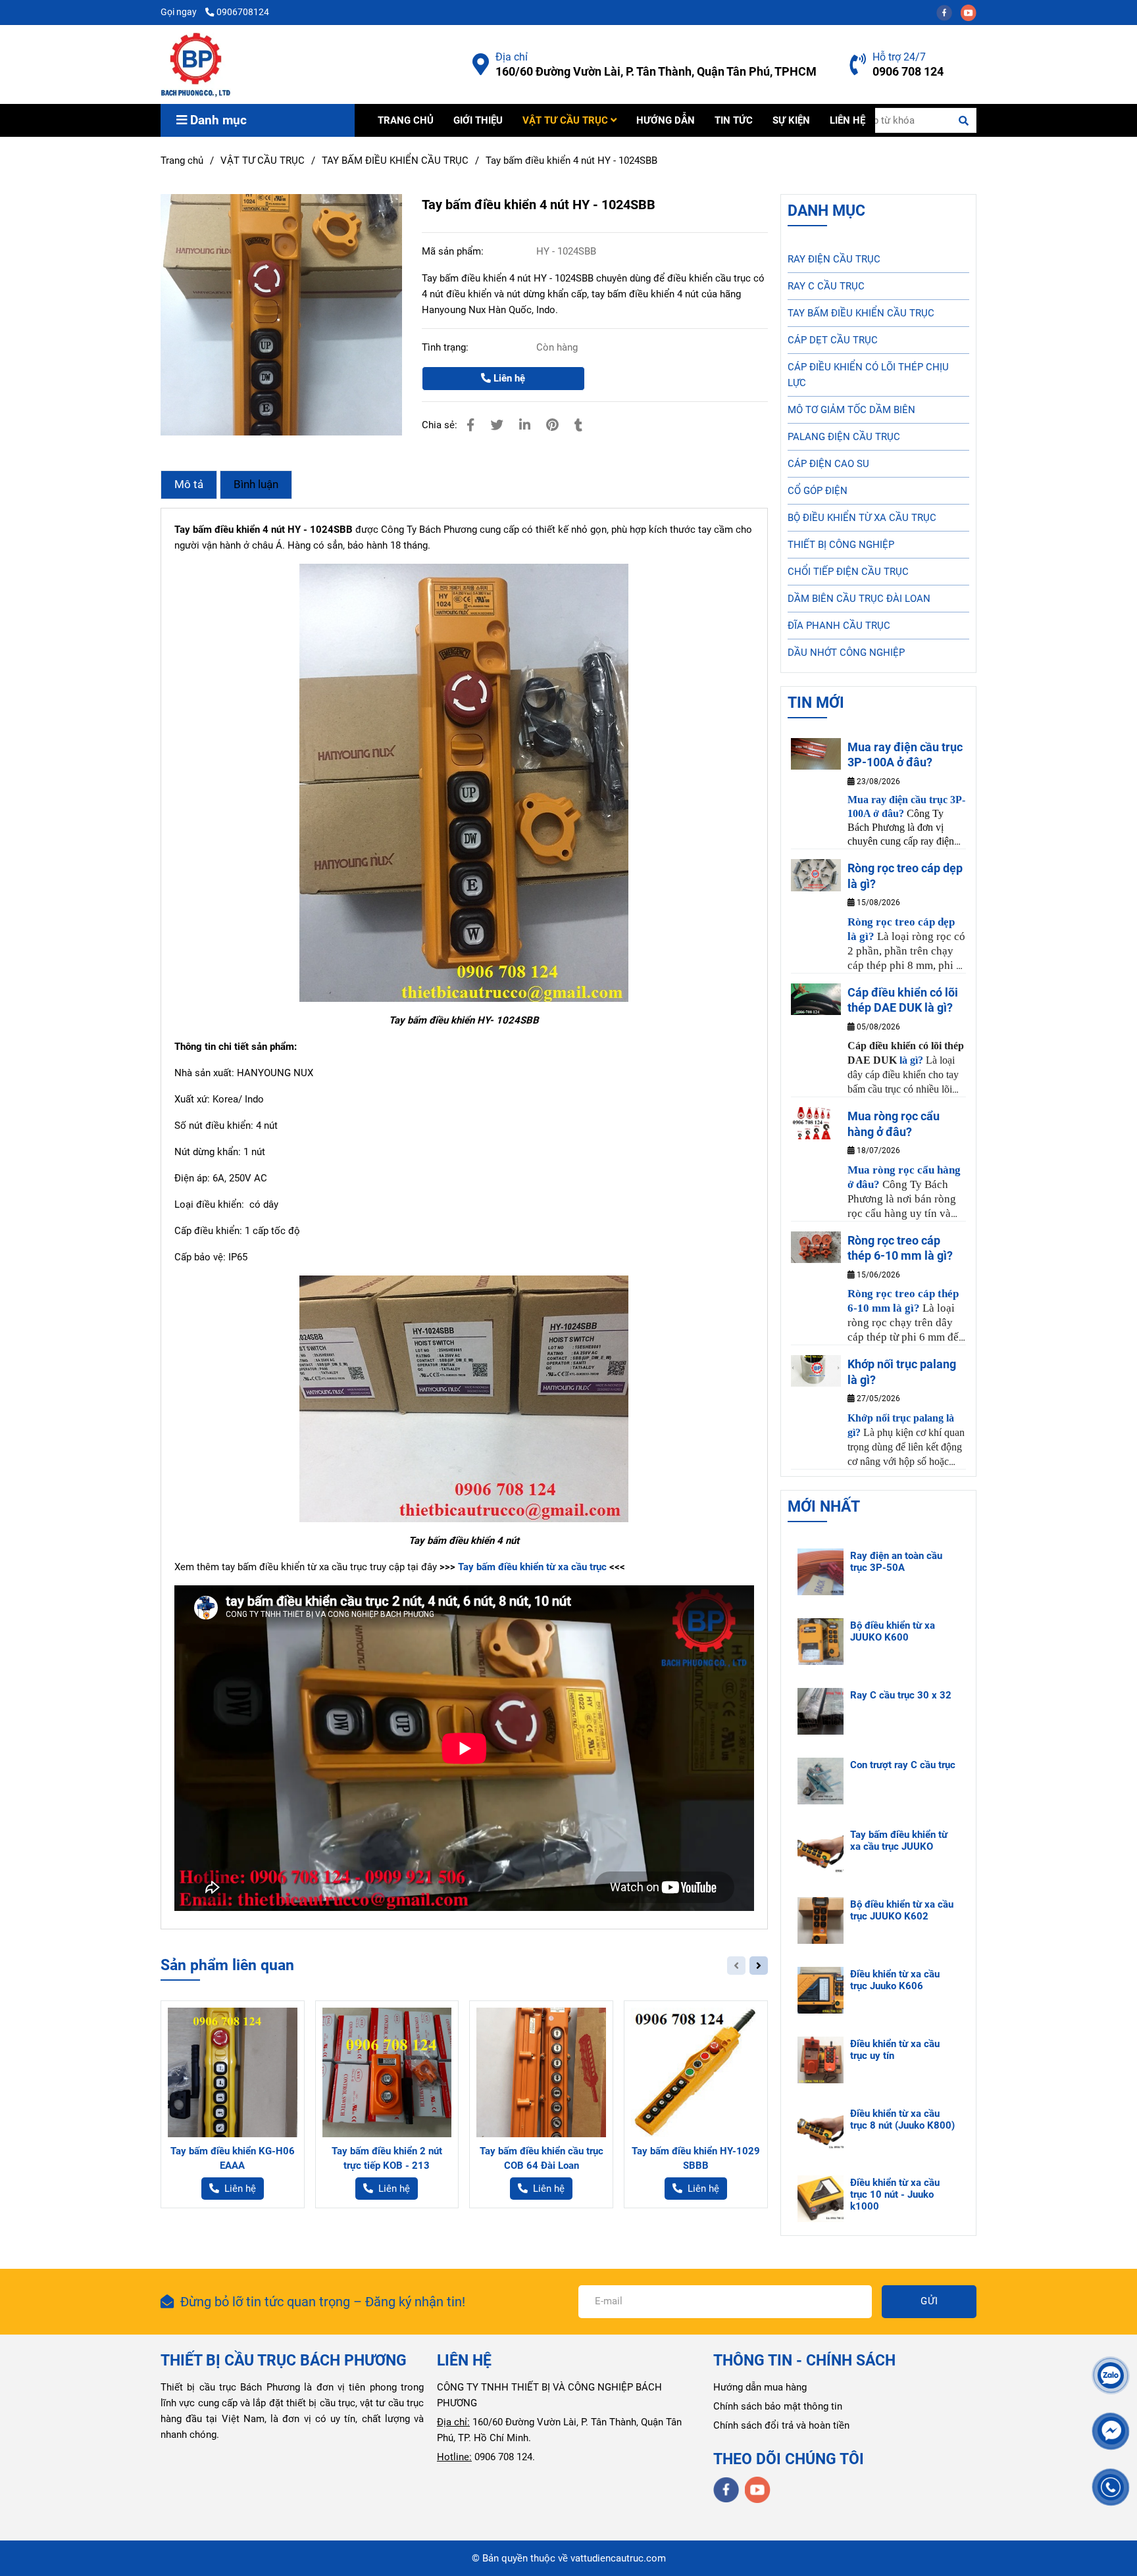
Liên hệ (508, 378)
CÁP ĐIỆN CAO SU (828, 464)
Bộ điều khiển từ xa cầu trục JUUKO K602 (902, 1910)
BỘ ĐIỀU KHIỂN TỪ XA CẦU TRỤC (862, 518)
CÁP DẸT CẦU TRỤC (833, 340)
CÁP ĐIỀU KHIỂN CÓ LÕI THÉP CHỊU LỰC (868, 375)
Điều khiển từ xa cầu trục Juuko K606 (895, 1980)
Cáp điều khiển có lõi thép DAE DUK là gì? (903, 1000)
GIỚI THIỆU (478, 120)
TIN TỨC (734, 120)
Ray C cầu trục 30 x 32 (901, 1695)
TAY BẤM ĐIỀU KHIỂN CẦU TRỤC (395, 161)
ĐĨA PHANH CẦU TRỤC (839, 626)
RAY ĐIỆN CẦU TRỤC (834, 259)
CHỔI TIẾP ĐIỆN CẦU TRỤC (848, 572)
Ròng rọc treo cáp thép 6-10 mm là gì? (900, 1248)
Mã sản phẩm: (454, 251)
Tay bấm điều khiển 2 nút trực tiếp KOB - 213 (387, 2158)
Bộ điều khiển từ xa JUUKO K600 (893, 1631)
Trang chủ (182, 161)
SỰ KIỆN (791, 120)
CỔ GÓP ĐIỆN (818, 491)
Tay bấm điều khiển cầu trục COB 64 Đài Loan (542, 2158)
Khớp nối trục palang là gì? (902, 1372)
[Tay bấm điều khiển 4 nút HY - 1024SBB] (196, 64)
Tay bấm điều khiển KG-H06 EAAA (233, 2158)
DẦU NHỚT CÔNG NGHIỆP (846, 653)
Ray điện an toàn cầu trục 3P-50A (896, 1562)
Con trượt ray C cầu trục (903, 1765)
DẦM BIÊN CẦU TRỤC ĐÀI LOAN (859, 599)
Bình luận (256, 484)
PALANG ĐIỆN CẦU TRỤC (844, 437)
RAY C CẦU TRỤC (826, 286)
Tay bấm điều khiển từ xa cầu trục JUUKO (899, 1841)
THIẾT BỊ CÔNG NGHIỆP (841, 545)
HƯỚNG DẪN (666, 120)
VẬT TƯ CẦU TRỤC (567, 120)
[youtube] (972, 12)
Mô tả (189, 484)
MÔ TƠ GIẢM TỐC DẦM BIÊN (851, 410)
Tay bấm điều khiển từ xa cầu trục (532, 1567)
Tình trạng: (446, 347)
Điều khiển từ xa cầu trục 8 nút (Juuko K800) (902, 2119)
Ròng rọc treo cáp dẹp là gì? (905, 876)
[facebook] (948, 12)
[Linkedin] (525, 425)
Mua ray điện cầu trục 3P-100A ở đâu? (905, 755)
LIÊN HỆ (847, 120)
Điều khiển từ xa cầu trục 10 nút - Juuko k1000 (895, 2194)
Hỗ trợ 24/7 (899, 57)
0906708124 (243, 12)
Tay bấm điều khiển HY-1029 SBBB (696, 2158)
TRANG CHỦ (406, 120)
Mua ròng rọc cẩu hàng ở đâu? (894, 1124)
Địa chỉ (512, 57)
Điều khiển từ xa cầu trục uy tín (895, 2050)
